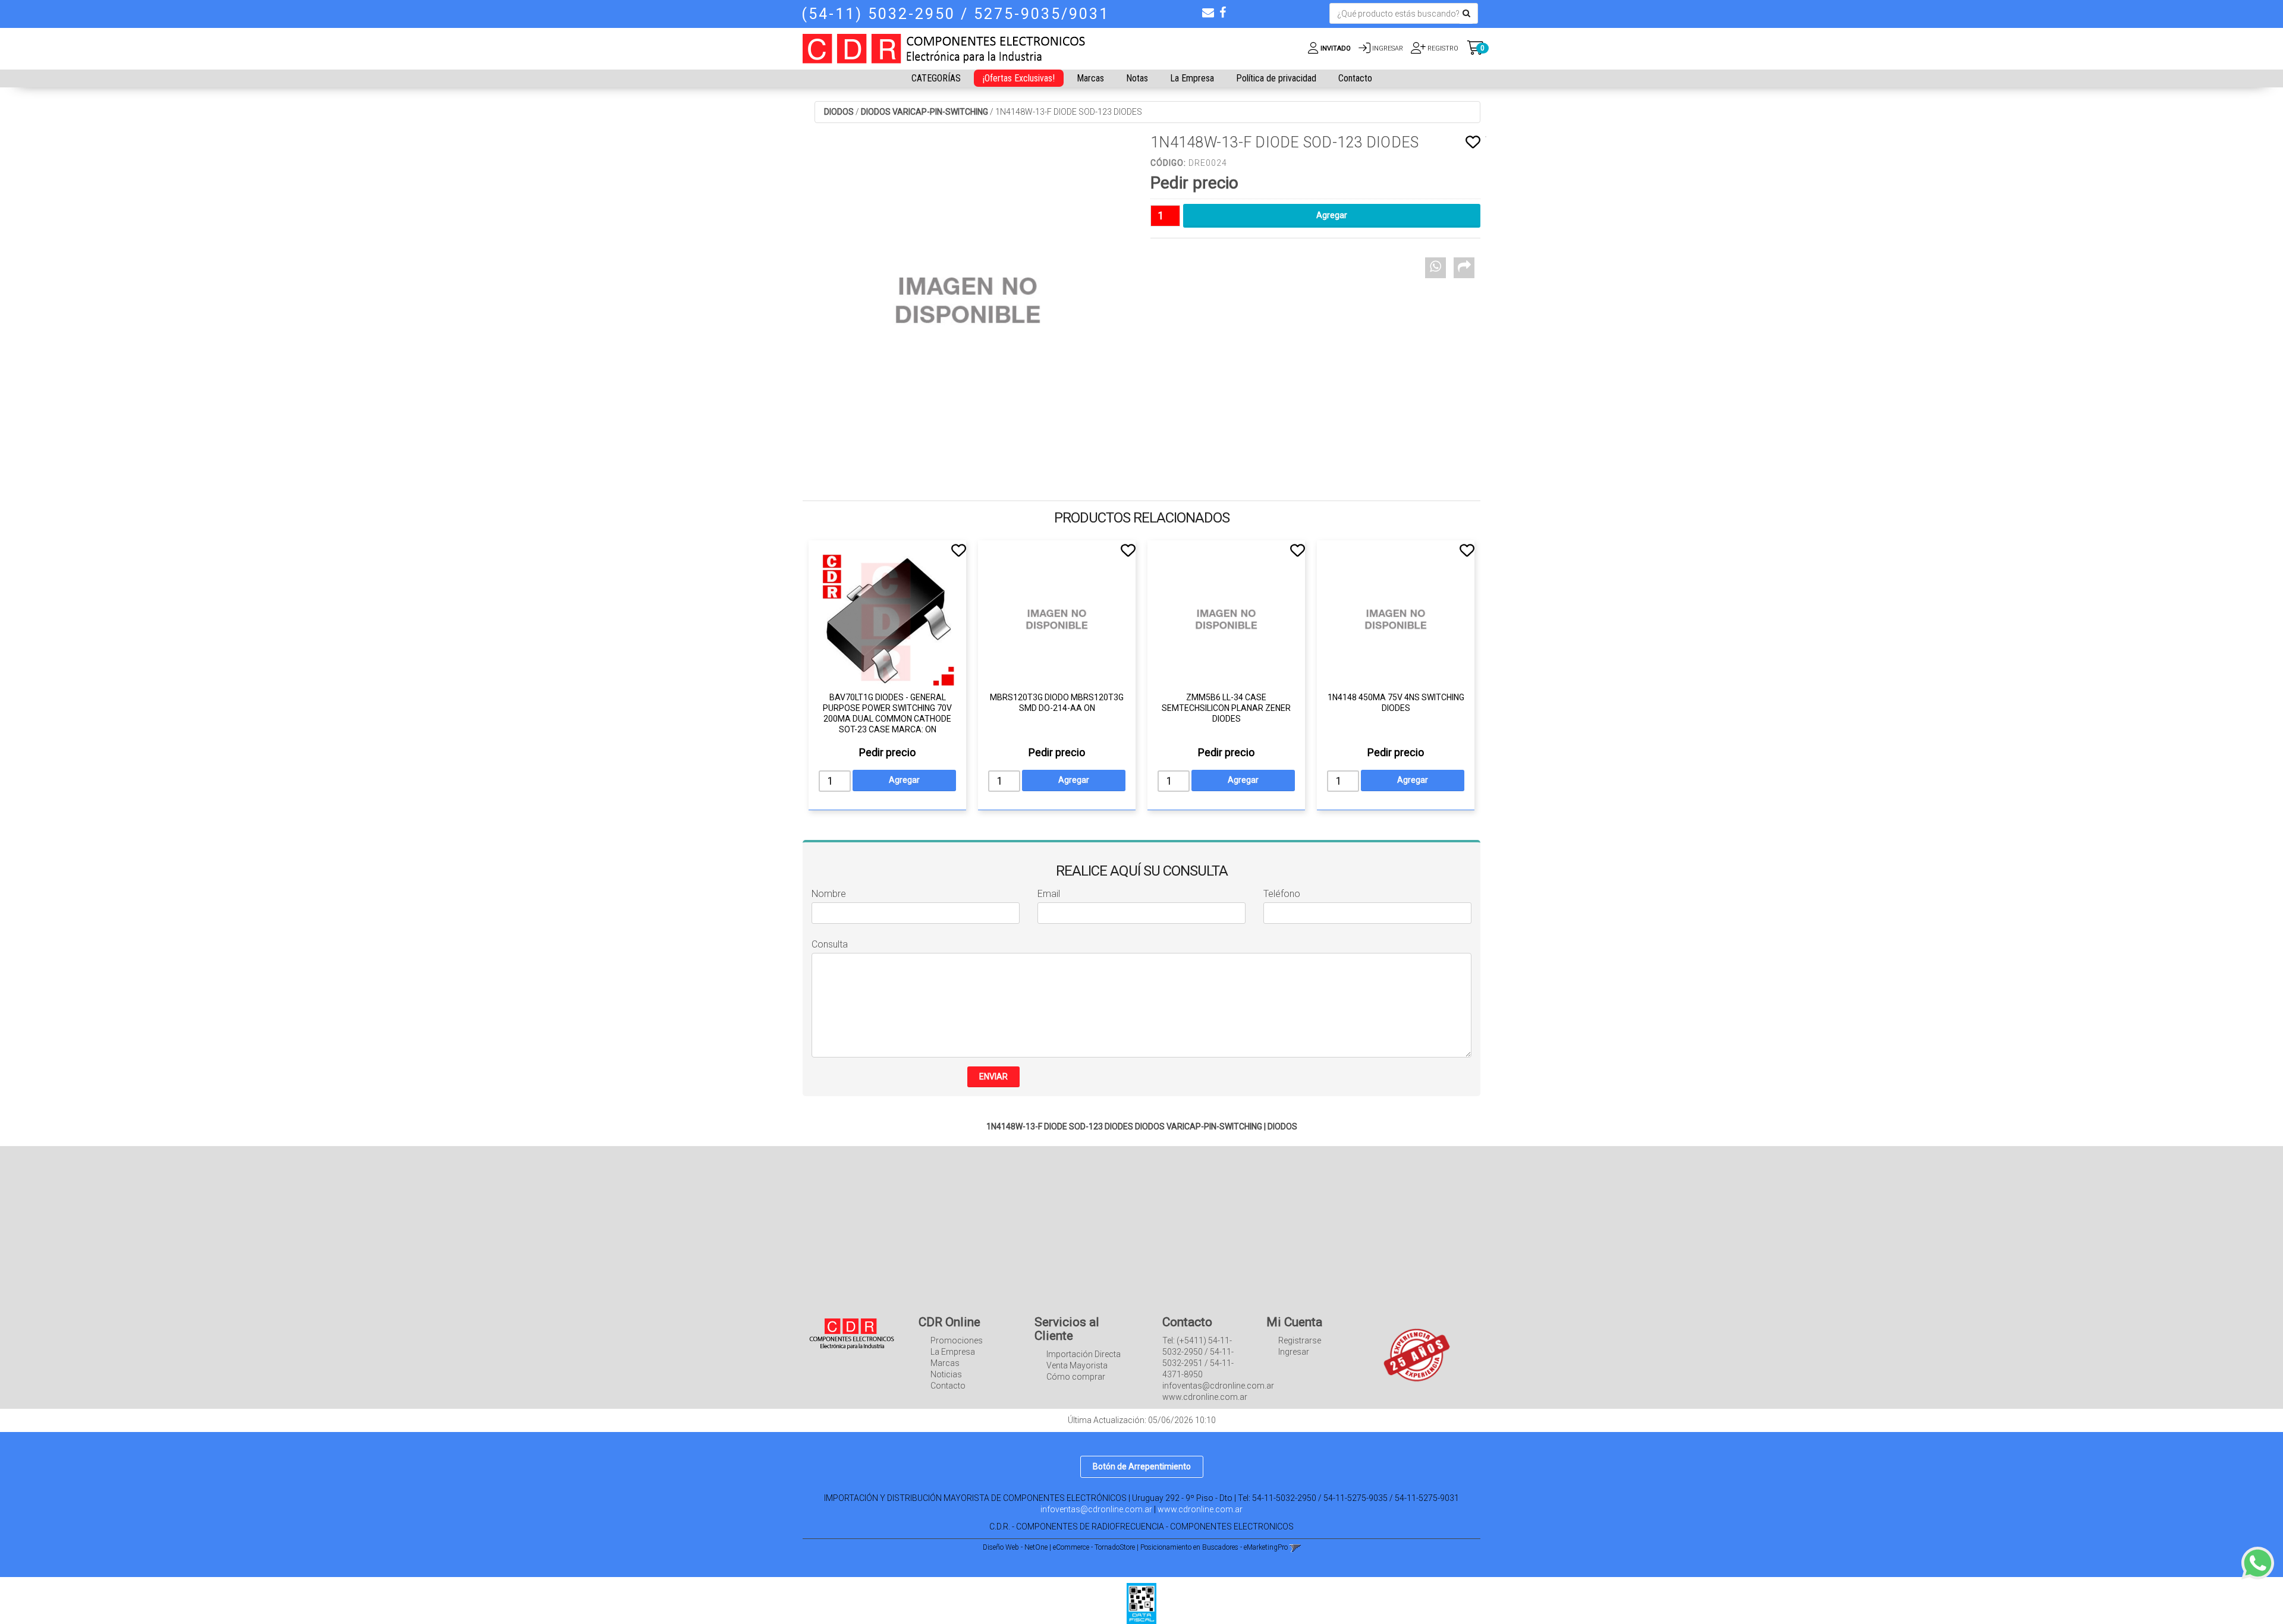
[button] (1208, 12)
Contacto (1355, 78)
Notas (1137, 78)
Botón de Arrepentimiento (1142, 1466)
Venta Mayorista (1077, 1365)
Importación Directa (1084, 1354)
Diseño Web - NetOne (1015, 1547)
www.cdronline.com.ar (1200, 1509)
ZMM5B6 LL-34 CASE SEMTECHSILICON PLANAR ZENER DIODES (1226, 708)
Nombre (829, 894)
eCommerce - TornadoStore (1094, 1547)
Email (1049, 894)
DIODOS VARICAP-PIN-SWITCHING (924, 112)
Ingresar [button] (1388, 48)
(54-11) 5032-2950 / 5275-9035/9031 (955, 14)
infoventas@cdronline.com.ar (1096, 1509)
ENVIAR (993, 1077)
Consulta (830, 944)
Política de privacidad (1276, 78)
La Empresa (1192, 78)
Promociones (957, 1340)
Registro (1442, 48)
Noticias (946, 1374)
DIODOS (839, 112)
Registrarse (1300, 1340)
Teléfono (1282, 894)
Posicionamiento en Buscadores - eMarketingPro (1214, 1547)
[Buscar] (1466, 14)
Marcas (1090, 78)
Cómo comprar (1076, 1377)
